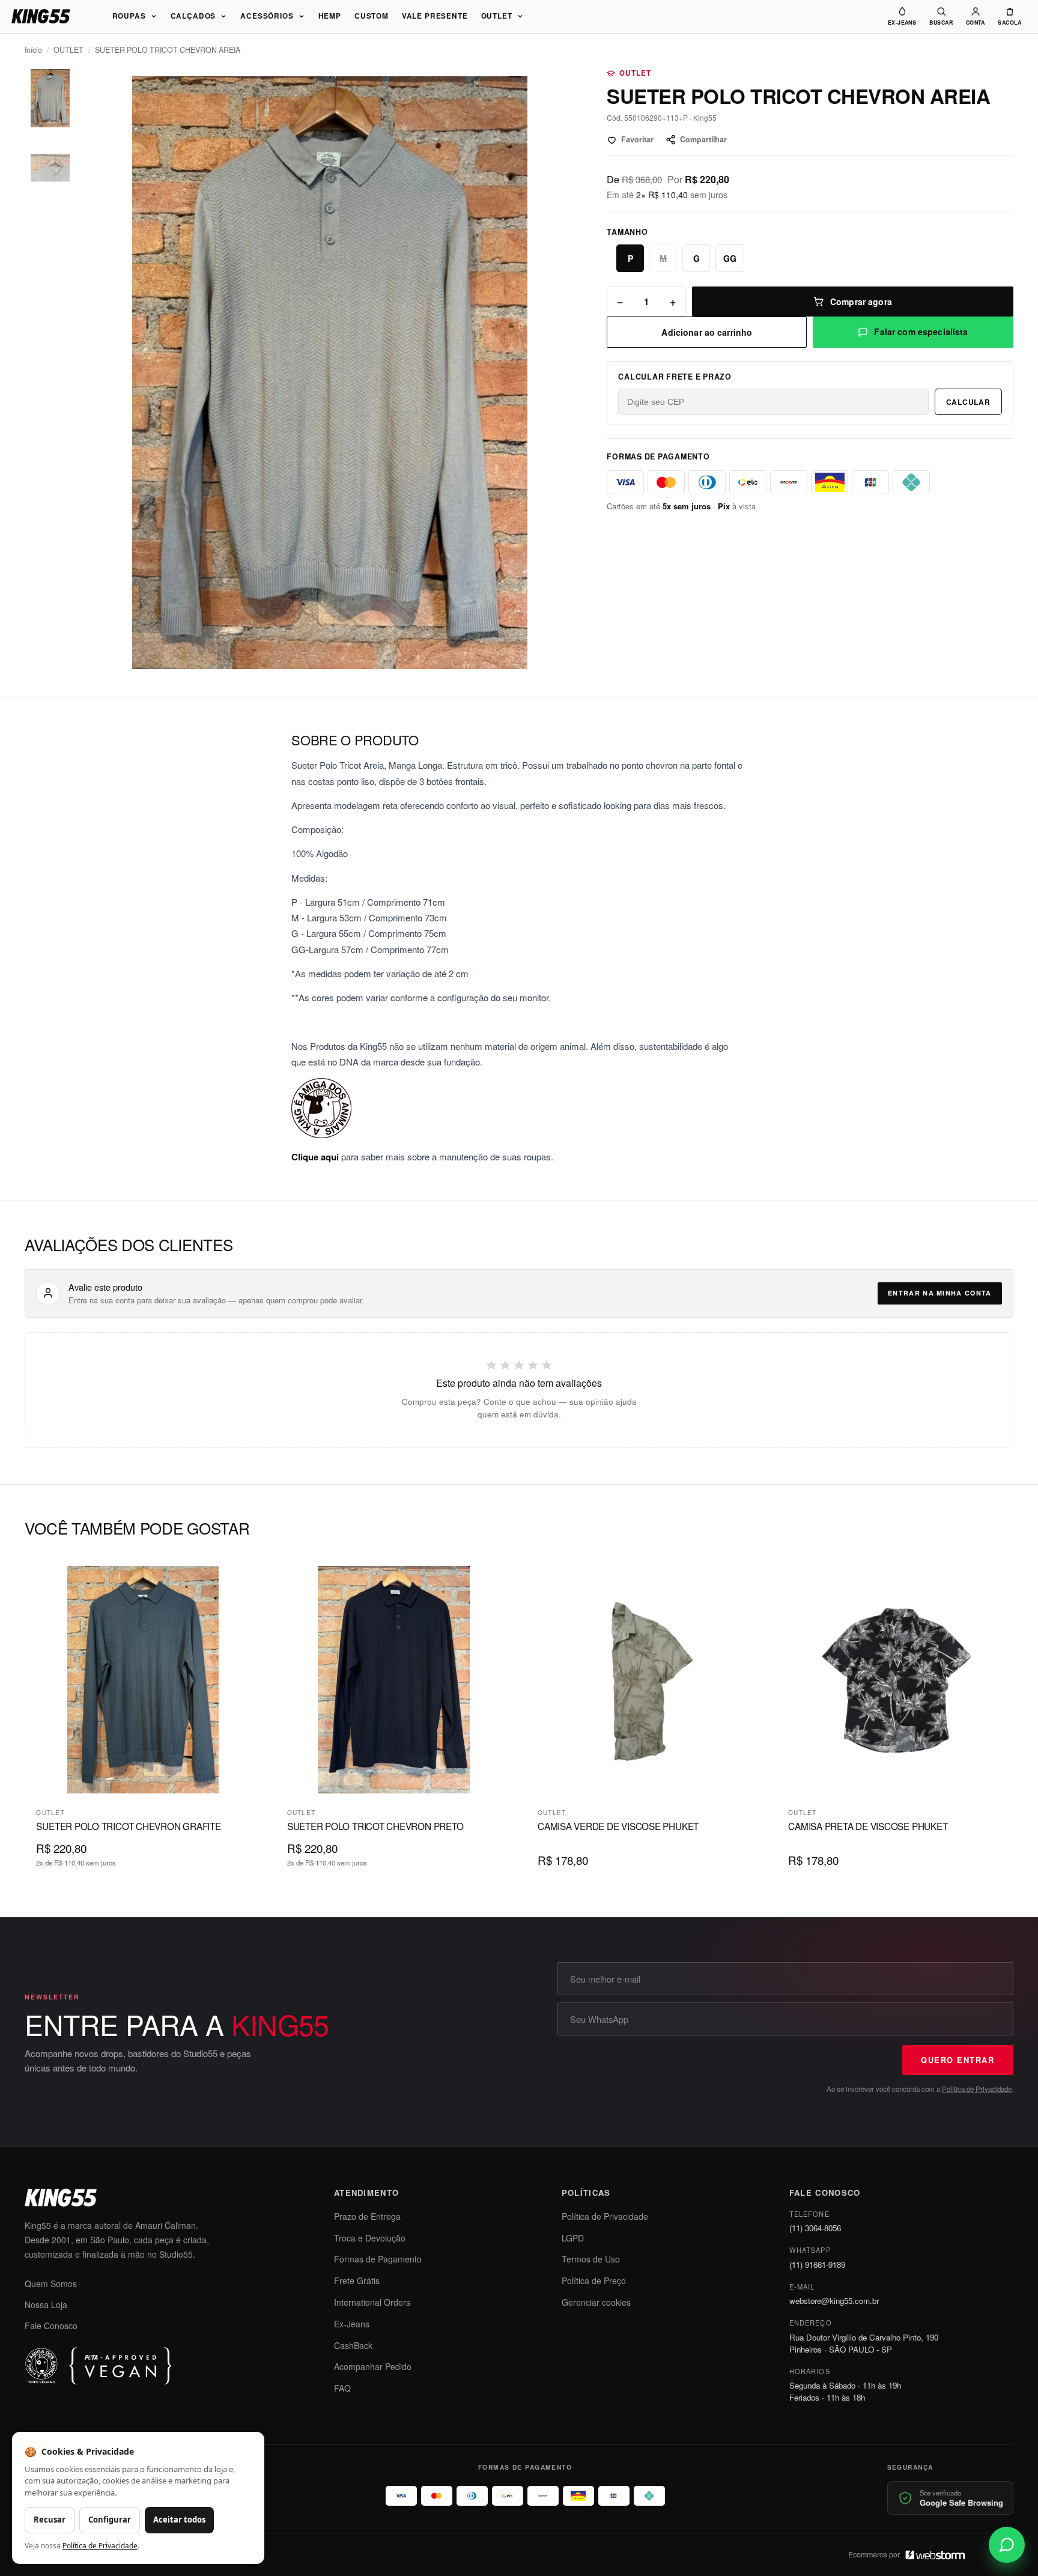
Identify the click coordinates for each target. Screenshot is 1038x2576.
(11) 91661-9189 (817, 2265)
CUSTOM (372, 16)
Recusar (50, 2520)
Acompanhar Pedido (373, 2366)
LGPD (573, 2238)
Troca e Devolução (370, 2238)
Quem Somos (51, 2284)
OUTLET (497, 16)
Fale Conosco (51, 2326)
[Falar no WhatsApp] (1007, 2545)
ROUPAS (129, 16)
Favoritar (637, 139)
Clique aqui (315, 1157)
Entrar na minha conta (939, 1293)
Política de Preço (594, 2281)
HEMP (330, 16)
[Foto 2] (50, 168)
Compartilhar (703, 139)
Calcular (968, 402)
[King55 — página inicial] (41, 16)
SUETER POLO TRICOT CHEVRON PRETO (375, 1826)
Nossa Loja (46, 2305)
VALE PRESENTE (435, 16)
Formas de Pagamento (378, 2259)
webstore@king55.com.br (834, 2301)
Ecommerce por (874, 2554)
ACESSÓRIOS (267, 16)
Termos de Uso (591, 2259)
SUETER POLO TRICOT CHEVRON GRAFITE (128, 1826)
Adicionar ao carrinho (707, 332)
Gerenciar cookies (596, 2302)
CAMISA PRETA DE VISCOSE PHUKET (868, 1826)
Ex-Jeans (352, 2324)
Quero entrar (958, 2060)
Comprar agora (861, 302)
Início (33, 50)
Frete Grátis (357, 2281)
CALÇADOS (193, 16)
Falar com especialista (921, 332)
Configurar (110, 2520)
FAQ (342, 2388)
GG (730, 258)
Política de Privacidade (977, 2089)
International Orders (372, 2302)
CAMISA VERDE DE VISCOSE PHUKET (618, 1826)
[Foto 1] (50, 98)
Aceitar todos (179, 2520)
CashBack (353, 2345)
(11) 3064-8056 (815, 2228)
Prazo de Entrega (367, 2216)
